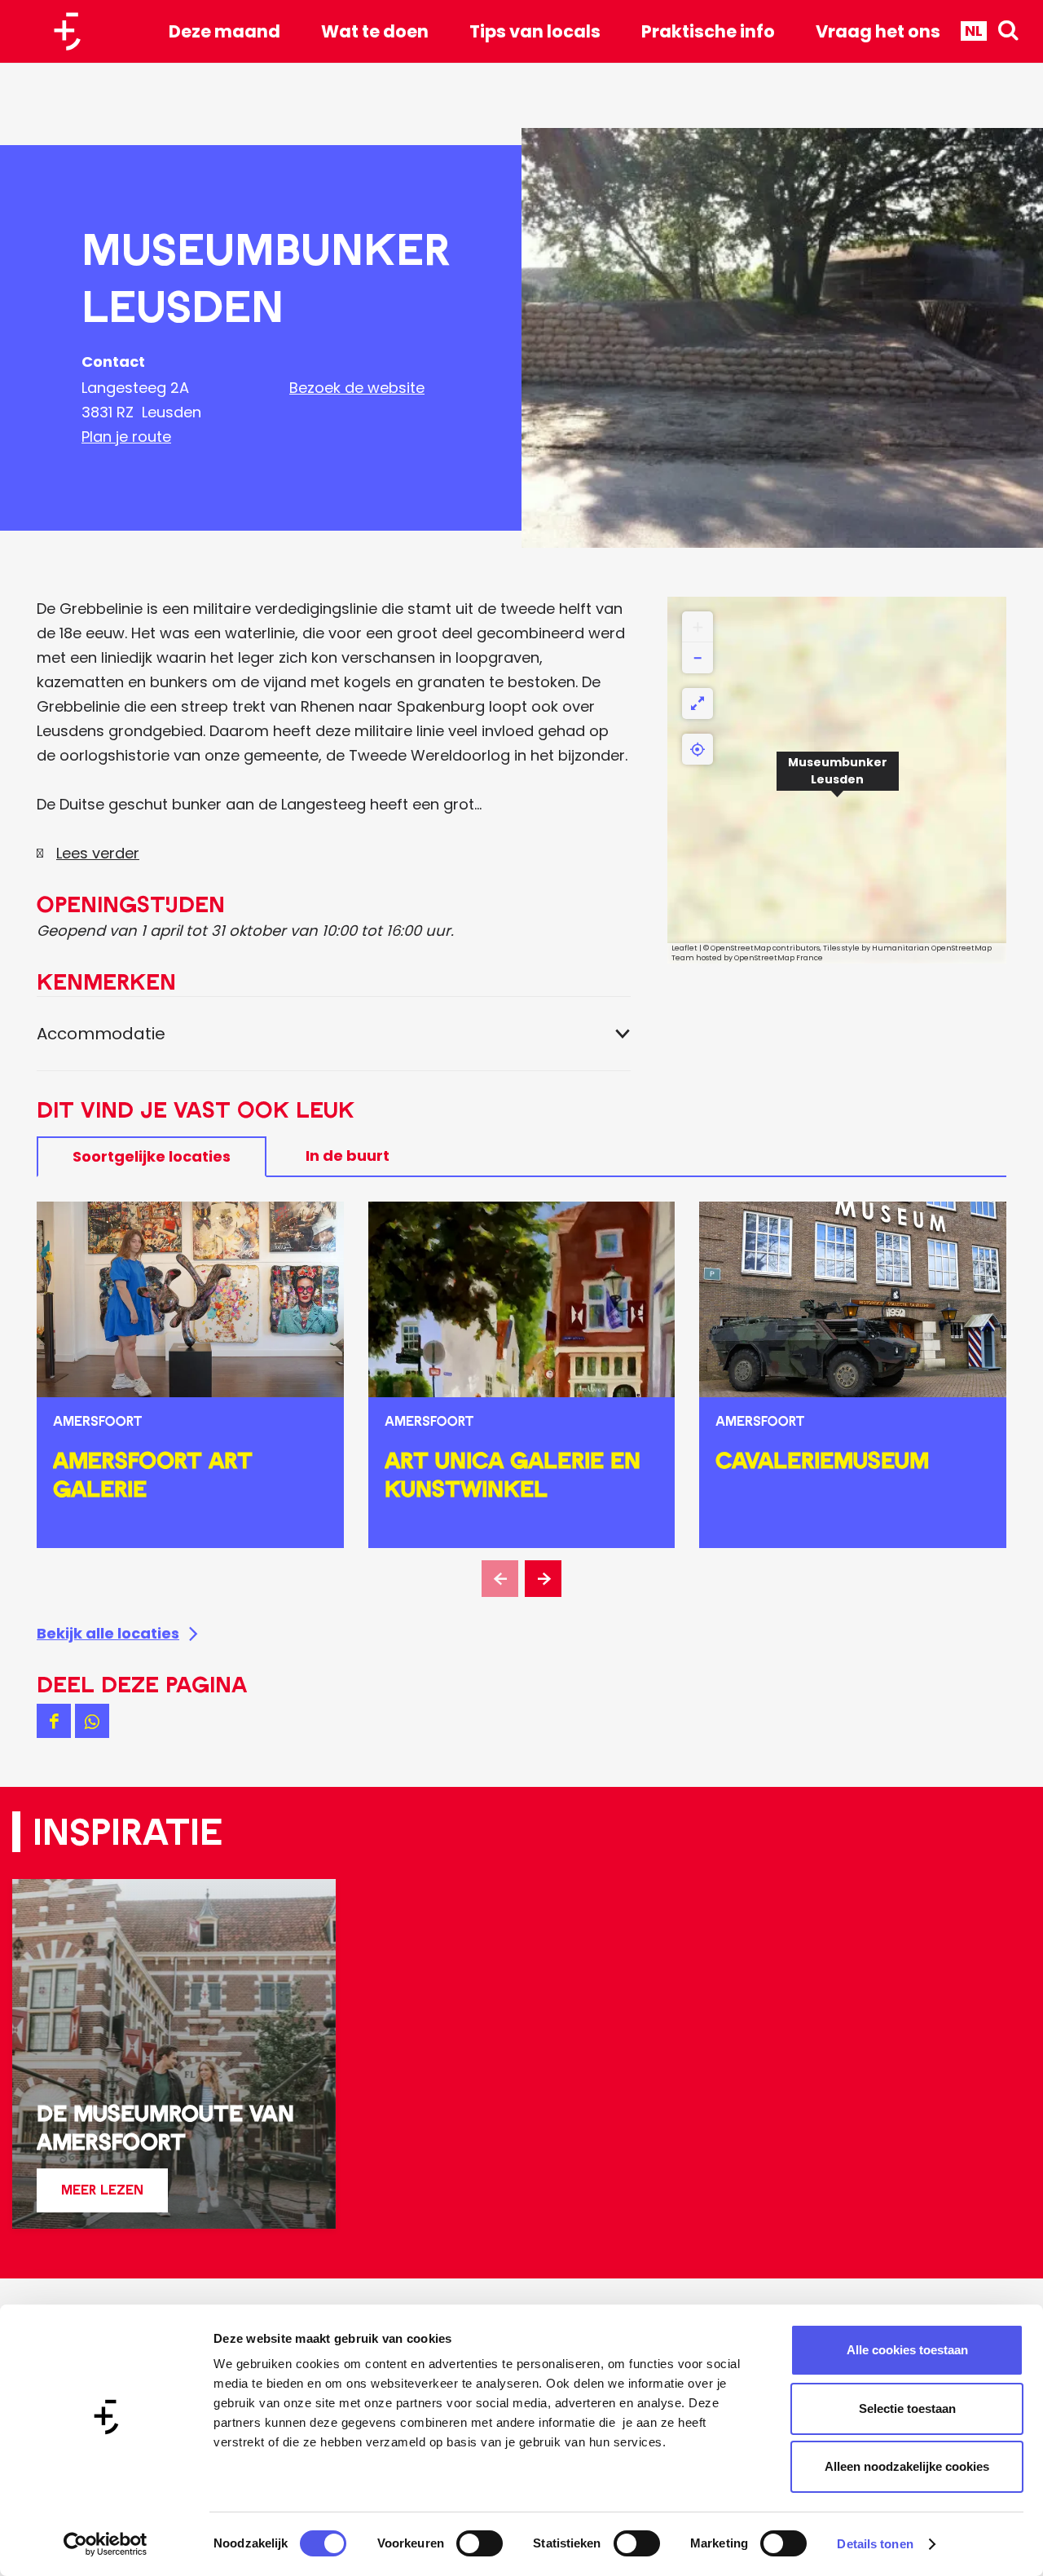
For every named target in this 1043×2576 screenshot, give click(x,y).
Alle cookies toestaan (907, 2350)
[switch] (480, 2543)
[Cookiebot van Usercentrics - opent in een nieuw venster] (106, 2544)
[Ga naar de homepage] (73, 31)
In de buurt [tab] (348, 1156)
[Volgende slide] (543, 1579)
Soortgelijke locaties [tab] (152, 1156)
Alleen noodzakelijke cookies (907, 2466)
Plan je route (126, 437)
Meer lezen (102, 2197)
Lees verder (98, 853)
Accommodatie (101, 1034)
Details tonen (875, 2544)
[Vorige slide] (500, 1579)
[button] (838, 780)
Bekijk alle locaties (108, 1633)
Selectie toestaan (907, 2408)
